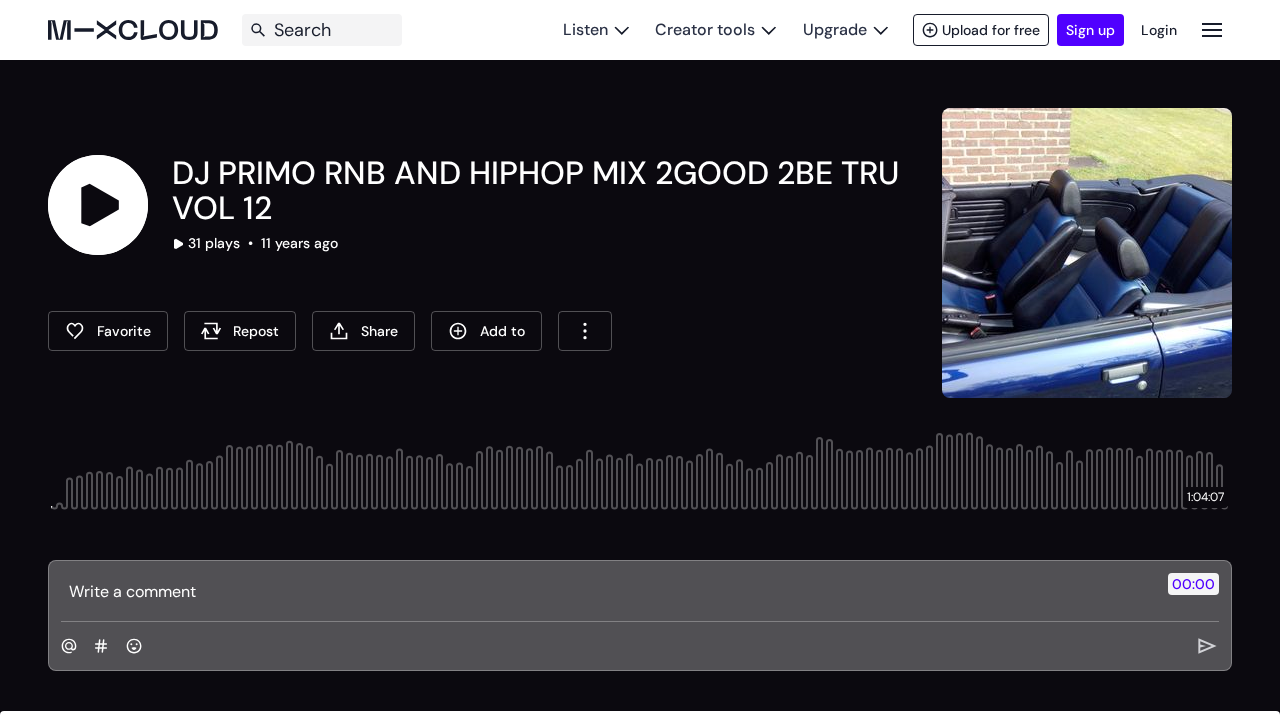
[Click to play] (98, 205)
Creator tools (705, 29)
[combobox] (585, 331)
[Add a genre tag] (101, 646)
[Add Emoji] (134, 646)
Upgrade (835, 29)
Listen (585, 29)
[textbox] (606, 591)
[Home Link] (133, 30)
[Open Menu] (1212, 29)
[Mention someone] (69, 646)
